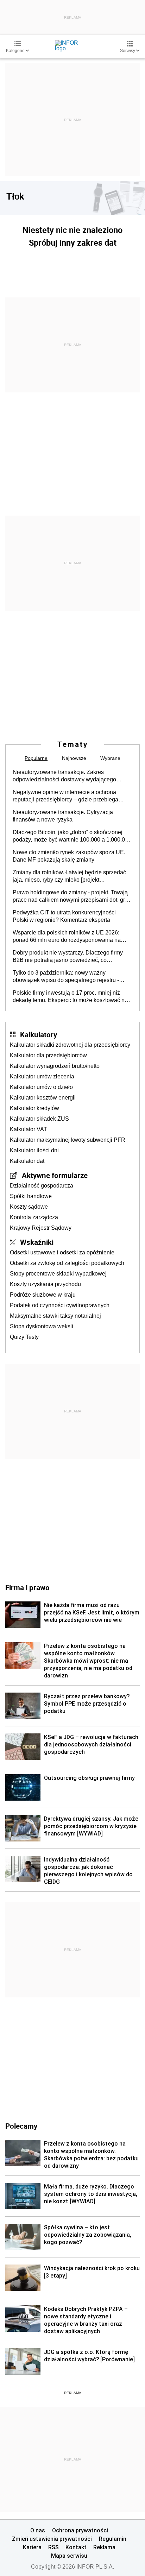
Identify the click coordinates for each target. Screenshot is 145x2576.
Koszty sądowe (29, 1207)
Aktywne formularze (55, 1175)
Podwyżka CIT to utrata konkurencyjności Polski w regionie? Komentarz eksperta (64, 916)
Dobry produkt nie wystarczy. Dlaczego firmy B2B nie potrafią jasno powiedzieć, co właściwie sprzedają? (68, 957)
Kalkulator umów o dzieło (41, 1087)
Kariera (32, 2547)
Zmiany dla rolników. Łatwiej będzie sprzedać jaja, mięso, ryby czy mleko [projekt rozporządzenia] (69, 876)
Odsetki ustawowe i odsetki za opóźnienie (62, 1252)
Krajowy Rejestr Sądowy (41, 1228)
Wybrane (110, 758)
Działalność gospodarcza (42, 1186)
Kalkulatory (39, 1034)
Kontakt (76, 2547)
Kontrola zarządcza (34, 1217)
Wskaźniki (37, 1242)
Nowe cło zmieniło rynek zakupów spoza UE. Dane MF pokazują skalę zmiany (69, 856)
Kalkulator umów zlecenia (42, 1076)
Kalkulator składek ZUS (39, 1119)
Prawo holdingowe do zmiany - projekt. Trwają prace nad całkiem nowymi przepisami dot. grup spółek (72, 896)
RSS (53, 2547)
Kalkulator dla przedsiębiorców (48, 1055)
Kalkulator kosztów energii (43, 1098)
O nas (38, 2530)
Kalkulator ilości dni (34, 1150)
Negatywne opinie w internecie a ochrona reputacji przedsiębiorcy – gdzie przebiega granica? (65, 796)
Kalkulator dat (27, 1161)
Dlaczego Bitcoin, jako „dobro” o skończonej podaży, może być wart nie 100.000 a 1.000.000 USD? (72, 836)
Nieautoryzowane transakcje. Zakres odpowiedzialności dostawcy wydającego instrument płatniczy (64, 776)
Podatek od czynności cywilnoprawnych (60, 1305)
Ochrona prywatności (80, 2530)
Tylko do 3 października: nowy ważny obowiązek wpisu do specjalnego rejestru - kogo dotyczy (66, 977)
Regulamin (113, 2539)
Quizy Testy (24, 1337)
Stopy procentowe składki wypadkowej (58, 1274)
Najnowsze (74, 758)
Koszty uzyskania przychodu (45, 1284)
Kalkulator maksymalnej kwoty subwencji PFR (68, 1140)
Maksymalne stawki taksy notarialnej (55, 1316)
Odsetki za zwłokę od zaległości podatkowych (67, 1263)
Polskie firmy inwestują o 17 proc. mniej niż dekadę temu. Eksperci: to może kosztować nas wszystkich (72, 997)
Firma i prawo (27, 1587)
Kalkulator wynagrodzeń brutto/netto (55, 1066)
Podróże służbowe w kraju (43, 1295)
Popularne (36, 758)
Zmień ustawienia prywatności (52, 2539)
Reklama (104, 2547)
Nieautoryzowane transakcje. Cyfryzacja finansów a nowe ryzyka (63, 816)
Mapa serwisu (69, 2556)
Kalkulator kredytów (34, 1108)
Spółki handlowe (31, 1196)
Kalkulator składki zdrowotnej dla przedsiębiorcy (70, 1045)
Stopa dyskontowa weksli (42, 1326)
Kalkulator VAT (29, 1129)
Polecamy (21, 2126)
